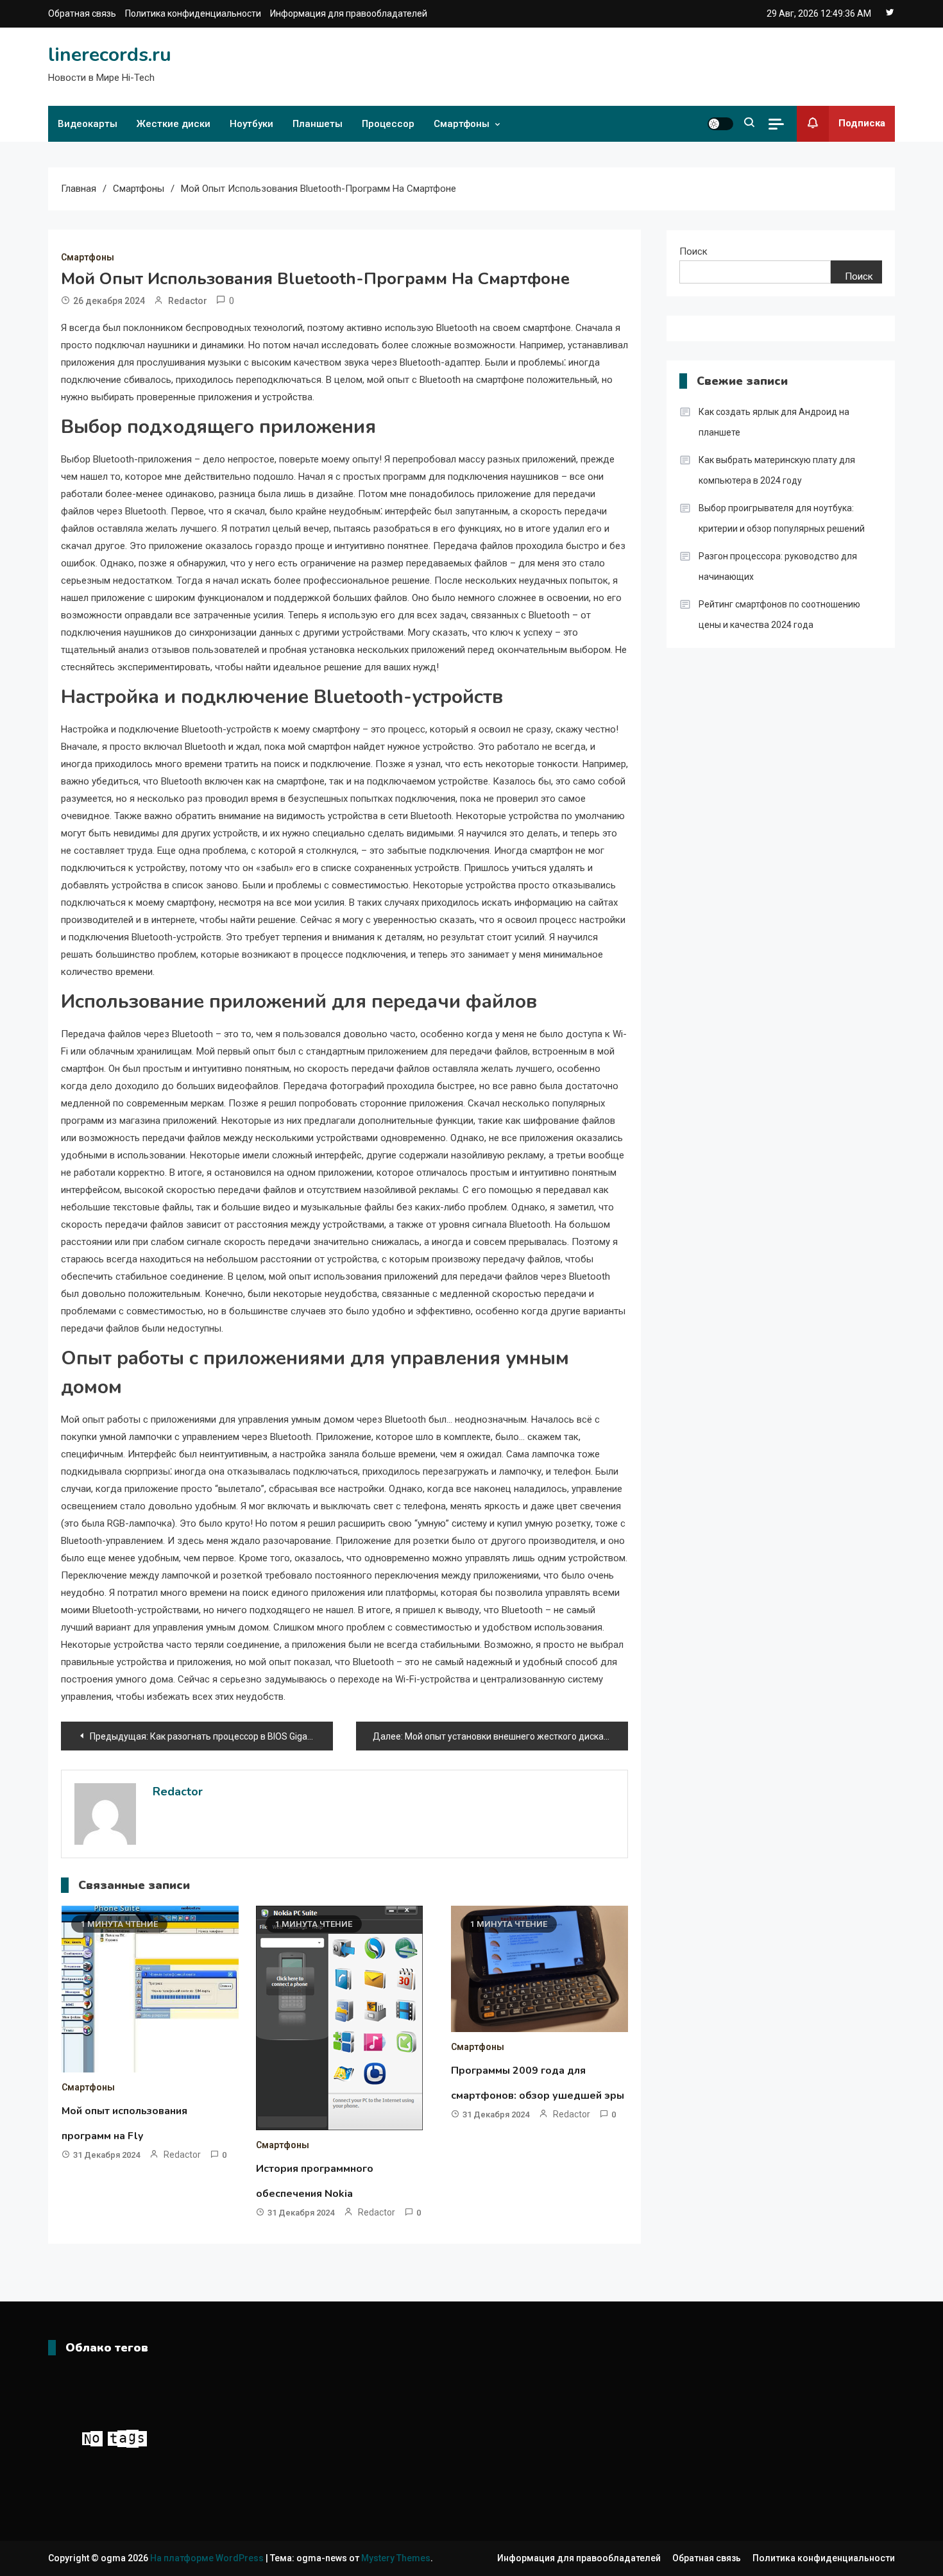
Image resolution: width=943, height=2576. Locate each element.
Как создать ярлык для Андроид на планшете (774, 422)
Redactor (188, 301)
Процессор (388, 124)
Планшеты (318, 124)
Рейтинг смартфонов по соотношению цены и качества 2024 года (779, 614)
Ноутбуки (251, 124)
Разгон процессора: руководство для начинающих (778, 566)
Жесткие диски (174, 124)
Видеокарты (88, 124)
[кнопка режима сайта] (720, 124)
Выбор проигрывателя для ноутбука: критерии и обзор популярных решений (782, 518)
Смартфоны (462, 124)
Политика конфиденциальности (193, 13)
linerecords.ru (110, 55)
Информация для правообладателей (349, 13)
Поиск (693, 251)
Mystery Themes (396, 2558)
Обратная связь (82, 13)
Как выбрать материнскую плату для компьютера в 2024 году (777, 470)
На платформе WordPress (208, 2558)
